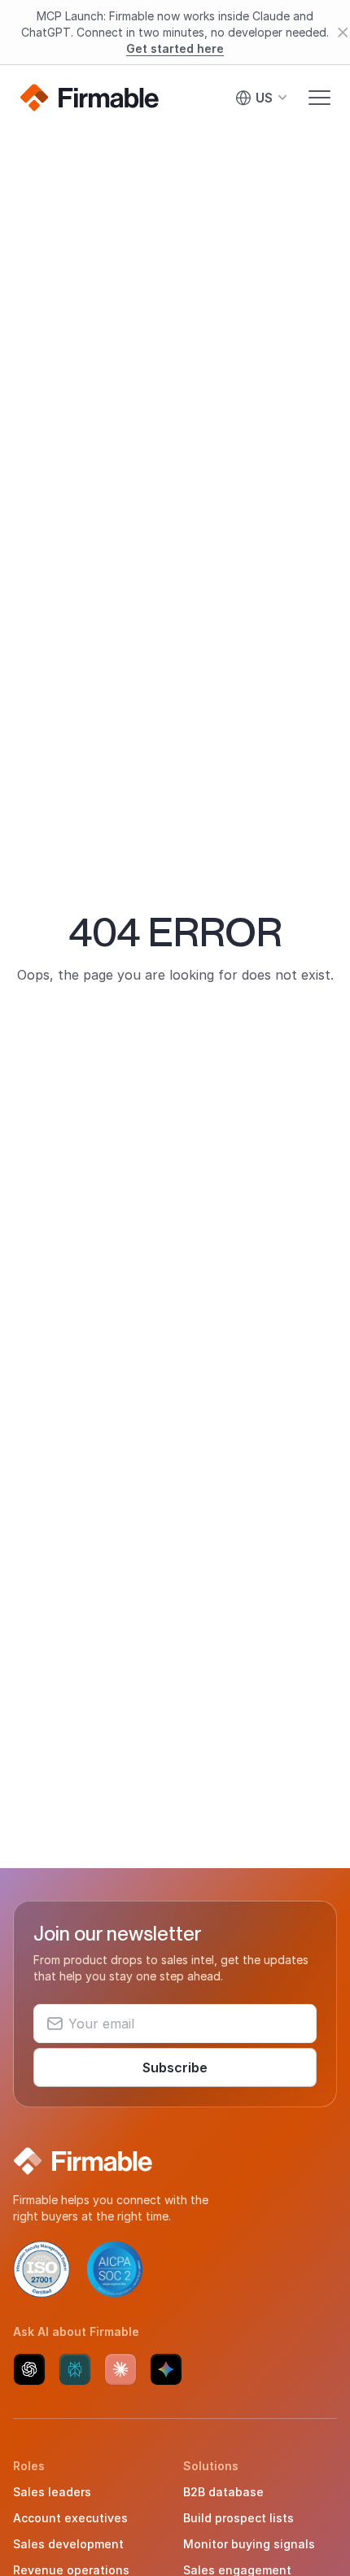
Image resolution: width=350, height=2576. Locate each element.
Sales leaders (52, 2492)
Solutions (211, 2466)
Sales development (68, 2544)
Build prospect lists (238, 2518)
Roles (29, 2466)
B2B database (223, 2492)
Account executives (70, 2518)
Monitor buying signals (249, 2544)
